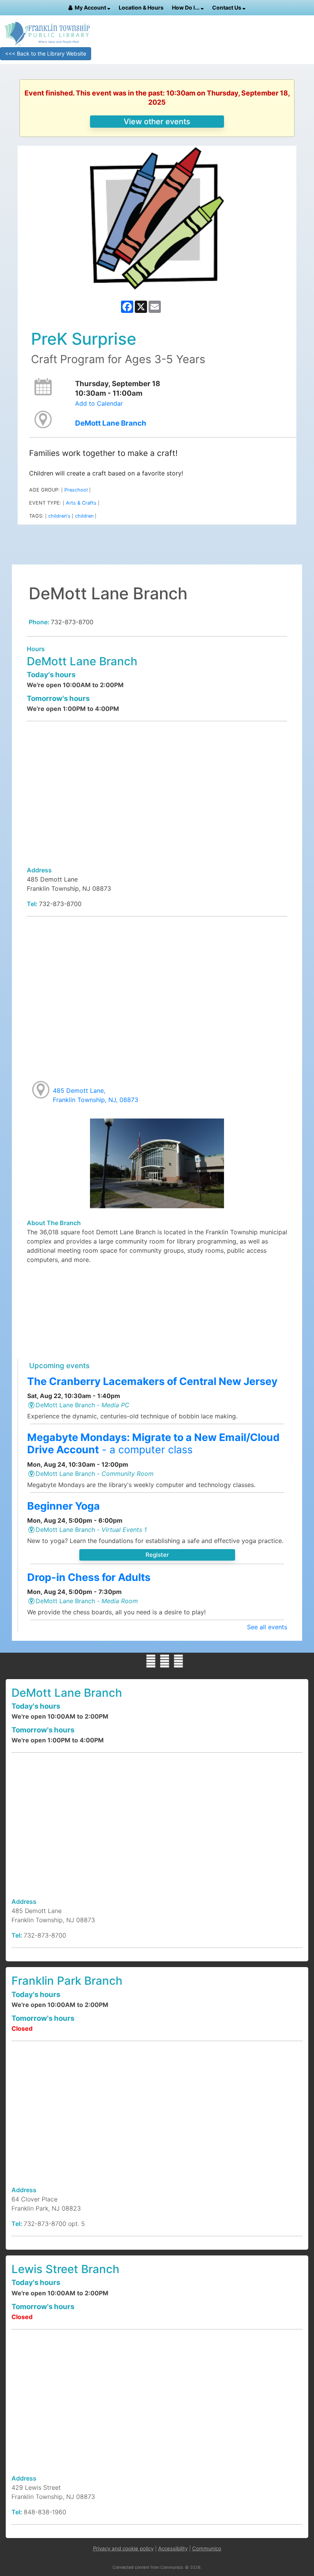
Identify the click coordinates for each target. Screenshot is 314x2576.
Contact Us (227, 7)
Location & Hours (141, 7)
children (84, 516)
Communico (207, 2548)
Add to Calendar (99, 403)
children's (59, 516)
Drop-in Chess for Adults (89, 1577)
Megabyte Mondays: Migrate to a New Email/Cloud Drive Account (153, 1443)
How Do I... (186, 7)
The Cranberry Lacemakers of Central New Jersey (152, 1381)
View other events (157, 122)
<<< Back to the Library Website (46, 53)
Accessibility (173, 2548)
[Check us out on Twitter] (165, 1661)
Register (157, 1555)
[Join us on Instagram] (178, 1661)
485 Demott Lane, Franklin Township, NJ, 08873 (96, 1095)
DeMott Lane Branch (111, 423)
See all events (267, 1627)
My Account (91, 7)
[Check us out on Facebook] (151, 1661)
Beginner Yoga (64, 1506)
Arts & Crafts (81, 503)
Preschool (76, 490)
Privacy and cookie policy (123, 2548)
